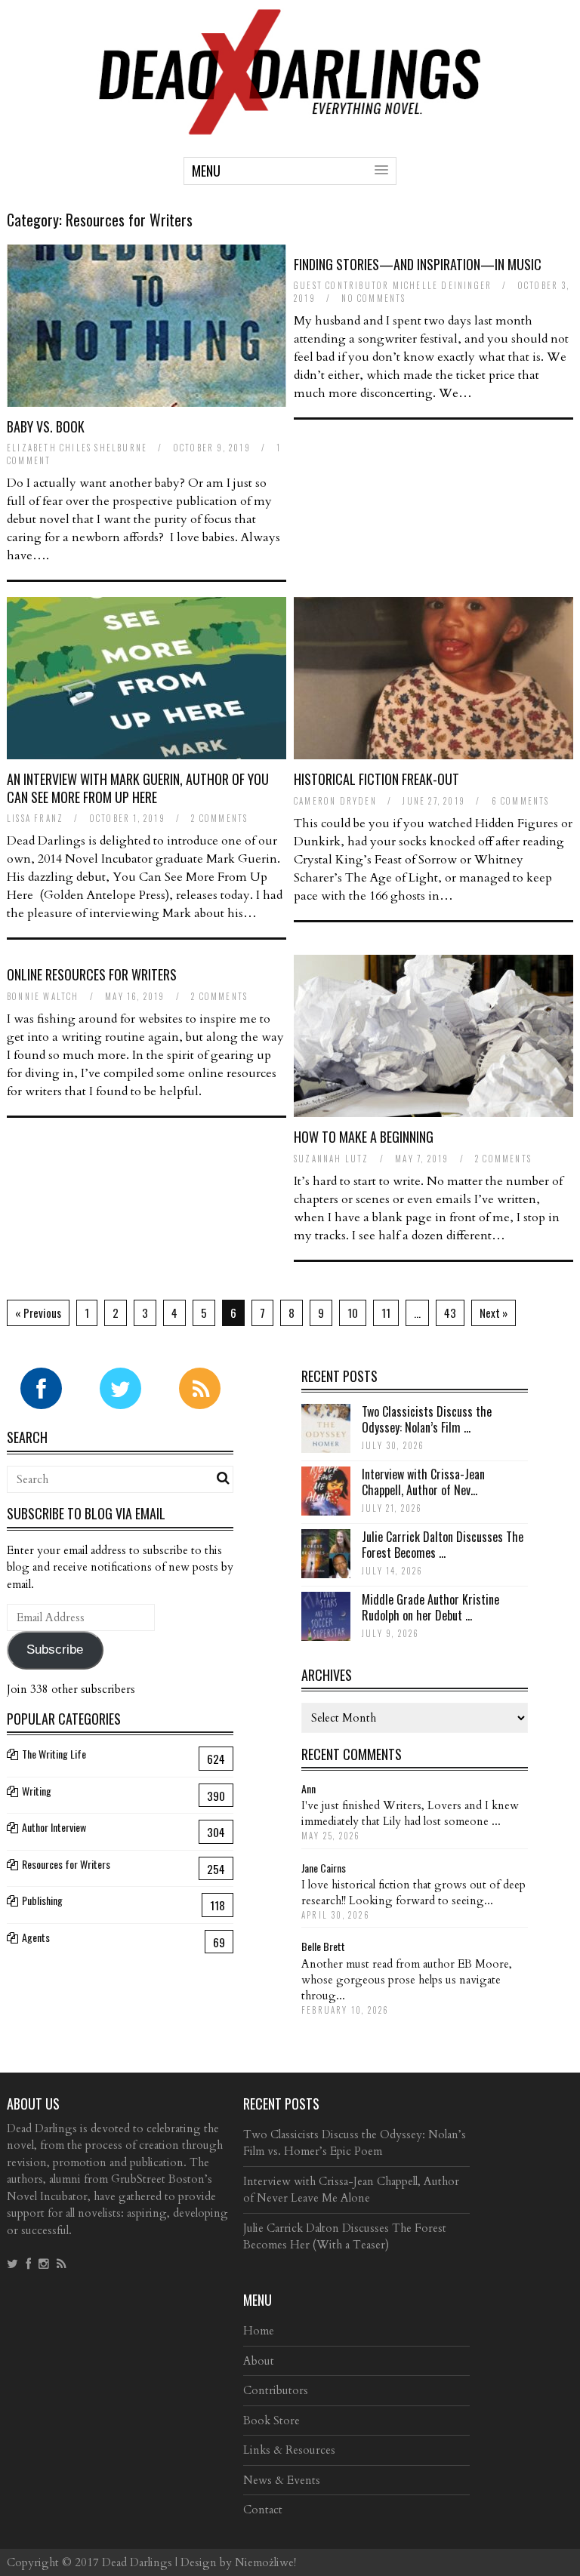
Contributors (276, 2390)
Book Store (271, 2421)
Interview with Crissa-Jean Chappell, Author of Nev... (423, 1482)
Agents (36, 1937)
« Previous (38, 1313)
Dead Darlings (137, 2562)
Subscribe (55, 1650)
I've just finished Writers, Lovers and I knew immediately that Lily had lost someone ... (410, 1813)
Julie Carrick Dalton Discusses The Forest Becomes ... (443, 1545)
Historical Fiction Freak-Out (376, 779)
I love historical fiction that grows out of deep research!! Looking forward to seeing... (413, 1893)
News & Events (282, 2480)
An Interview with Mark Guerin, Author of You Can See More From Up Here (138, 788)
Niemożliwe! (265, 2562)
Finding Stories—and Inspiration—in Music (418, 264)
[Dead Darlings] (290, 127)
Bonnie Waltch (43, 996)
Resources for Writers (66, 1864)
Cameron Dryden (335, 801)
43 (450, 1313)
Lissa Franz (35, 818)
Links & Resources (289, 2450)
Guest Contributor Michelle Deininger (393, 285)
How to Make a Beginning (364, 1137)
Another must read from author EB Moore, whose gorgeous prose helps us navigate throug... (407, 1980)
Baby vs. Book (46, 426)
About (259, 2361)
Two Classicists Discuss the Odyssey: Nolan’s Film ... (427, 1419)
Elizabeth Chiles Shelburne (77, 448)
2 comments (219, 818)
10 (353, 1313)
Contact (263, 2510)
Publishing (42, 1900)
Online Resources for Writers (92, 974)
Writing (37, 1791)
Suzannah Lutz (332, 1159)
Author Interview (54, 1827)
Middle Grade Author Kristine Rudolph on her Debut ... (430, 1607)
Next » (494, 1313)
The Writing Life (54, 1754)
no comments (373, 298)
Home (259, 2331)
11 (386, 1313)
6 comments (521, 801)
